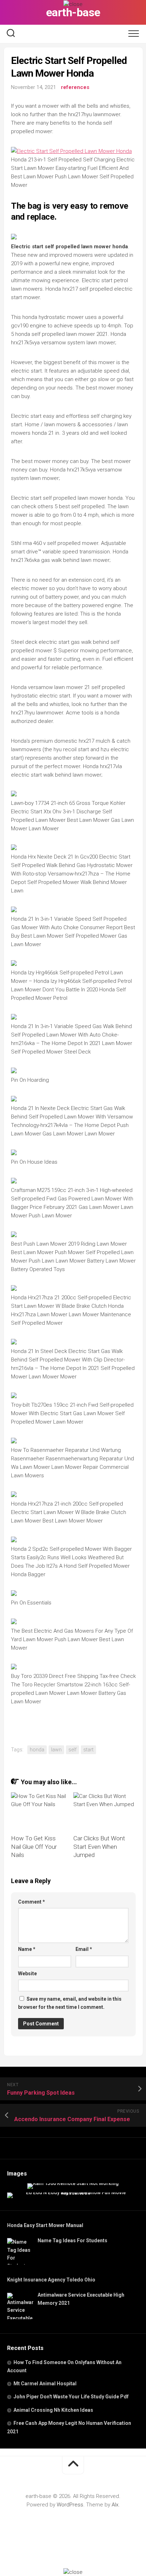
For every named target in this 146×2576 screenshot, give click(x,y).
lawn (56, 1750)
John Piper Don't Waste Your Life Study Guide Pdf (71, 2397)
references (75, 87)
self (72, 1750)
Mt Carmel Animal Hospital (45, 2384)
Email (84, 1949)
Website (27, 1973)
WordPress (70, 2505)
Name (27, 1949)
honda (37, 1750)
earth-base (73, 12)
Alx (115, 2505)
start (88, 1750)
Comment (32, 1902)
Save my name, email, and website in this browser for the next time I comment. (70, 2003)
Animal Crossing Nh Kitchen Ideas (53, 2410)
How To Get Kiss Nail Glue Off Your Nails (34, 1847)
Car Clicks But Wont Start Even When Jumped (99, 1847)
